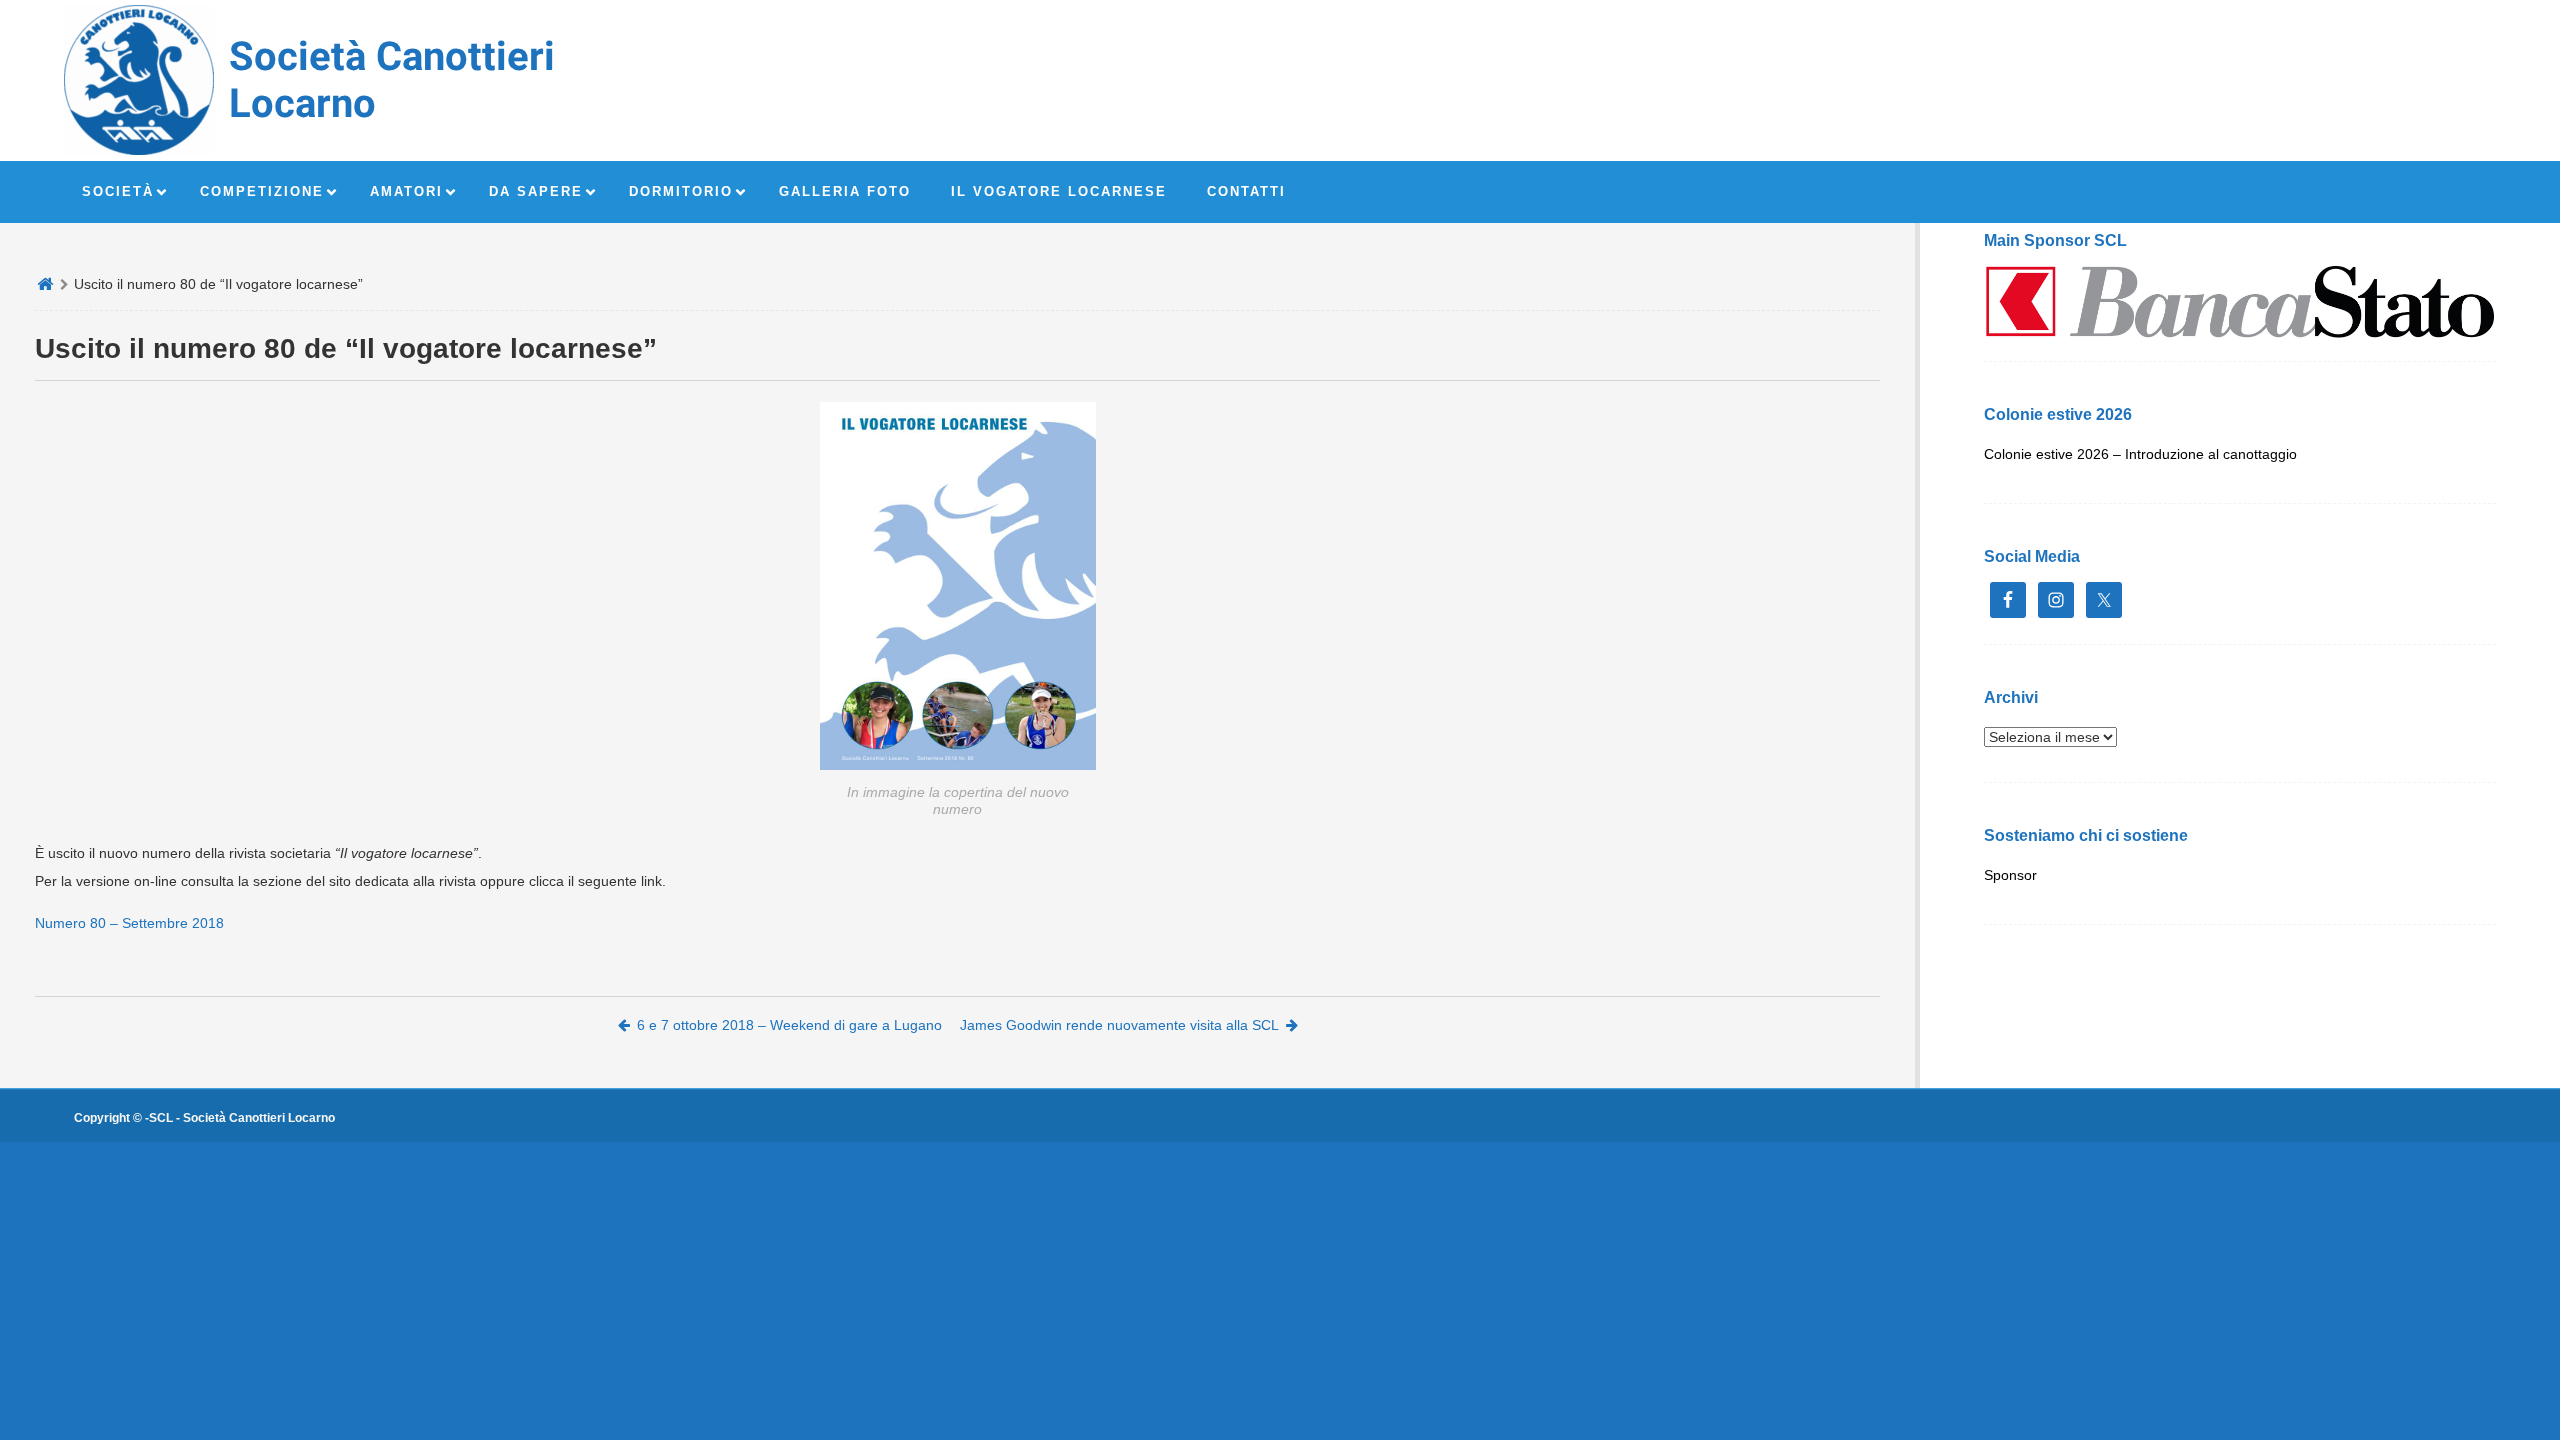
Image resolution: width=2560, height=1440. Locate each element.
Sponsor (2010, 875)
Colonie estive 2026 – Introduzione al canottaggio (2140, 454)
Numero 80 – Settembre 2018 (129, 923)
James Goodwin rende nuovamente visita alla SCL (1119, 1025)
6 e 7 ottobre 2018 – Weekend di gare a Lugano (789, 1025)
